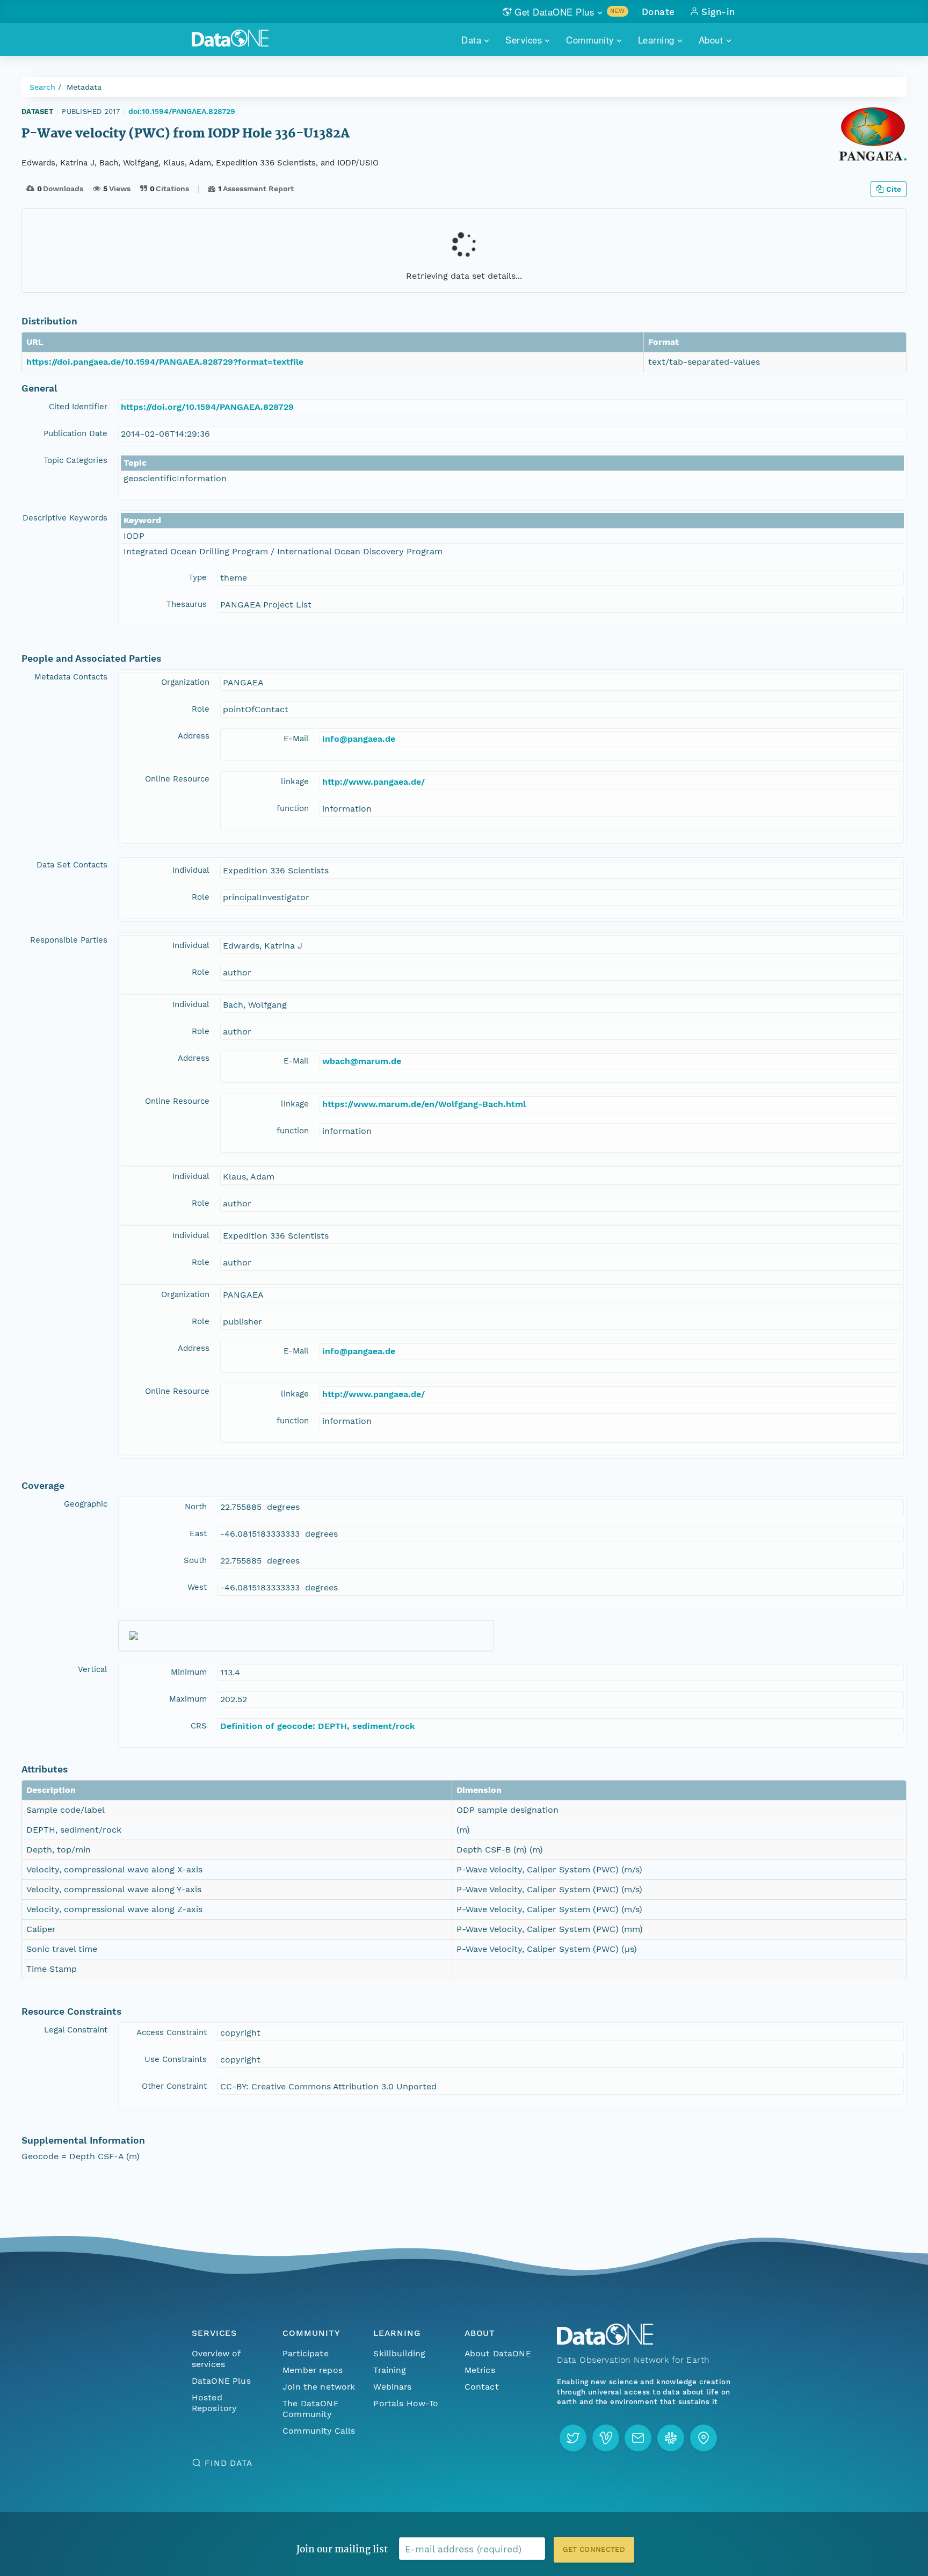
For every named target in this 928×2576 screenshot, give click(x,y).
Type (198, 577)
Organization (185, 682)
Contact (482, 2387)
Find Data (229, 2463)
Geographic (86, 1504)
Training (390, 2370)
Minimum (189, 1672)
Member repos (313, 2370)
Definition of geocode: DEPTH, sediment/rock (318, 1726)
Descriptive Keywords (65, 518)
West (197, 1587)
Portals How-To (406, 2403)
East (198, 1533)
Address (194, 736)
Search (42, 87)
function (293, 808)
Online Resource (177, 779)
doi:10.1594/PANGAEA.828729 (182, 111)
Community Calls (319, 2431)
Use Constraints (176, 2059)
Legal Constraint (76, 2030)
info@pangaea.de (359, 739)
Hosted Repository (214, 2403)
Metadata (84, 87)
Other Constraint (174, 2086)
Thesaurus (187, 604)
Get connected (594, 2549)
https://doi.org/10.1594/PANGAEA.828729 (207, 407)
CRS (199, 1726)
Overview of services (216, 2359)
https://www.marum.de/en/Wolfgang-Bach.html (424, 1104)
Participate (306, 2353)
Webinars (392, 2387)
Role (201, 709)
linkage (295, 782)
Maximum (188, 1699)
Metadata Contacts (71, 677)
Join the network (319, 2387)
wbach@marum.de (362, 1061)
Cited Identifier (78, 407)
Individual (191, 870)
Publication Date (75, 433)
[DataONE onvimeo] (606, 2438)
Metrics (480, 2370)
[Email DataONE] (638, 2438)
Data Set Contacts (72, 865)
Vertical (93, 1669)
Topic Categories (75, 460)
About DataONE (498, 2353)
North (196, 1507)
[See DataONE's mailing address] (704, 2438)
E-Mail (296, 739)
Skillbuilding (399, 2353)
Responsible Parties (69, 940)
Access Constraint (172, 2032)
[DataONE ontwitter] (573, 2438)
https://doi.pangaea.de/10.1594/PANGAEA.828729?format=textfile (165, 362)
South (195, 1560)
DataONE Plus (221, 2381)
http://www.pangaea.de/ (374, 782)
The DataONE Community (311, 2409)
